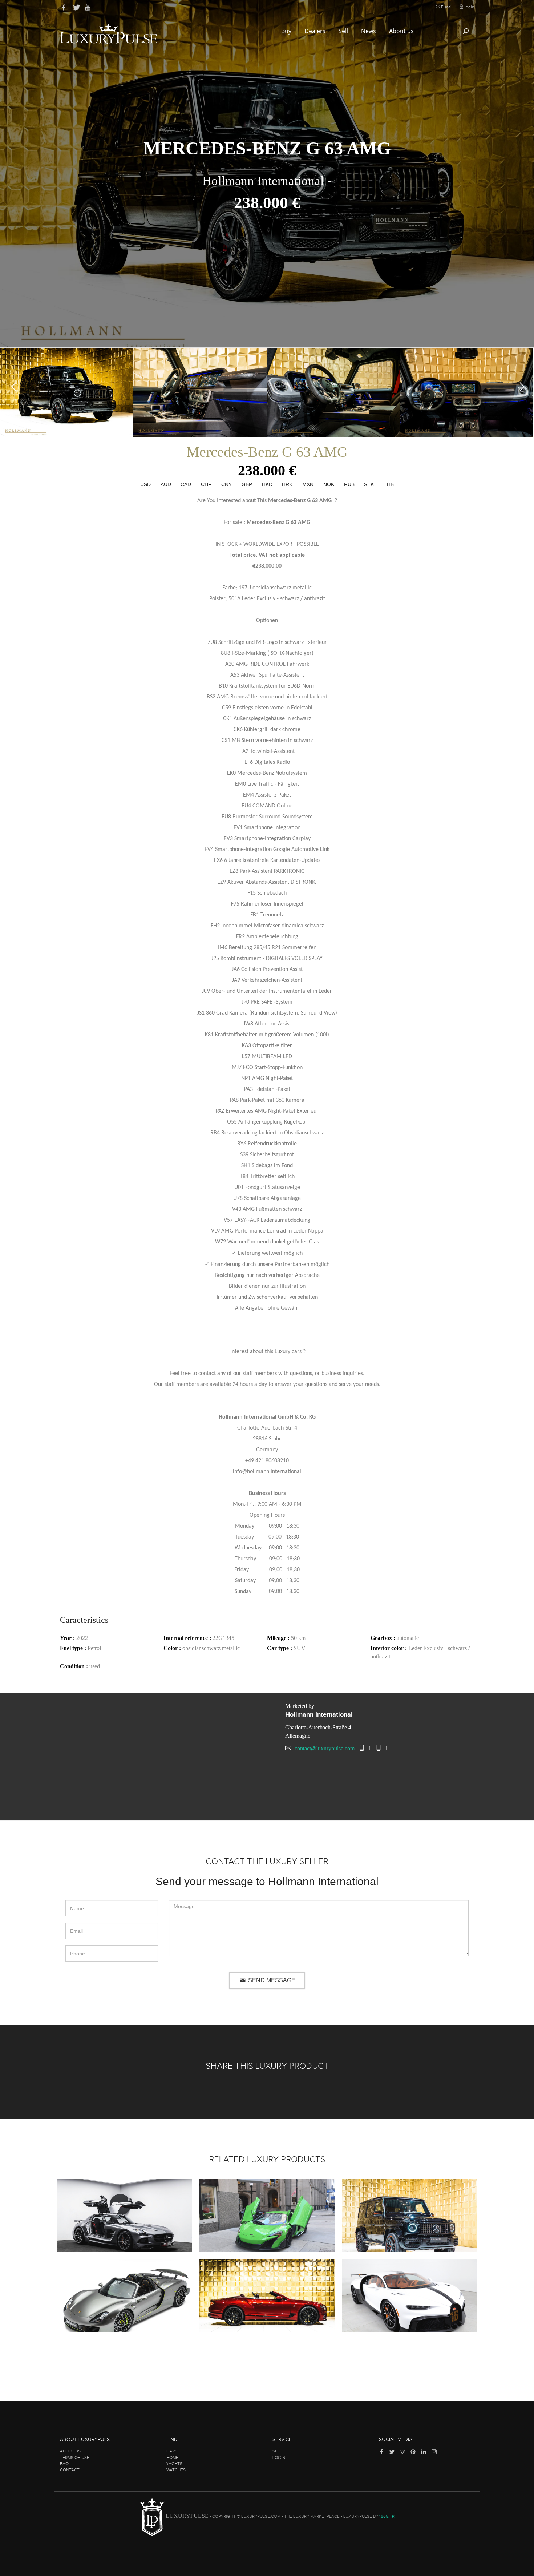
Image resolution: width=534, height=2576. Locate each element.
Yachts (174, 2464)
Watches (176, 2470)
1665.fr (387, 2516)
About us (402, 31)
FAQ (64, 2464)
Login (469, 7)
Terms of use (75, 2458)
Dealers (316, 31)
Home (172, 2458)
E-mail (447, 7)
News (369, 31)
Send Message (271, 1980)
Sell (344, 31)
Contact (70, 2470)
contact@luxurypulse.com (325, 1748)
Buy (287, 31)
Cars (172, 2451)
